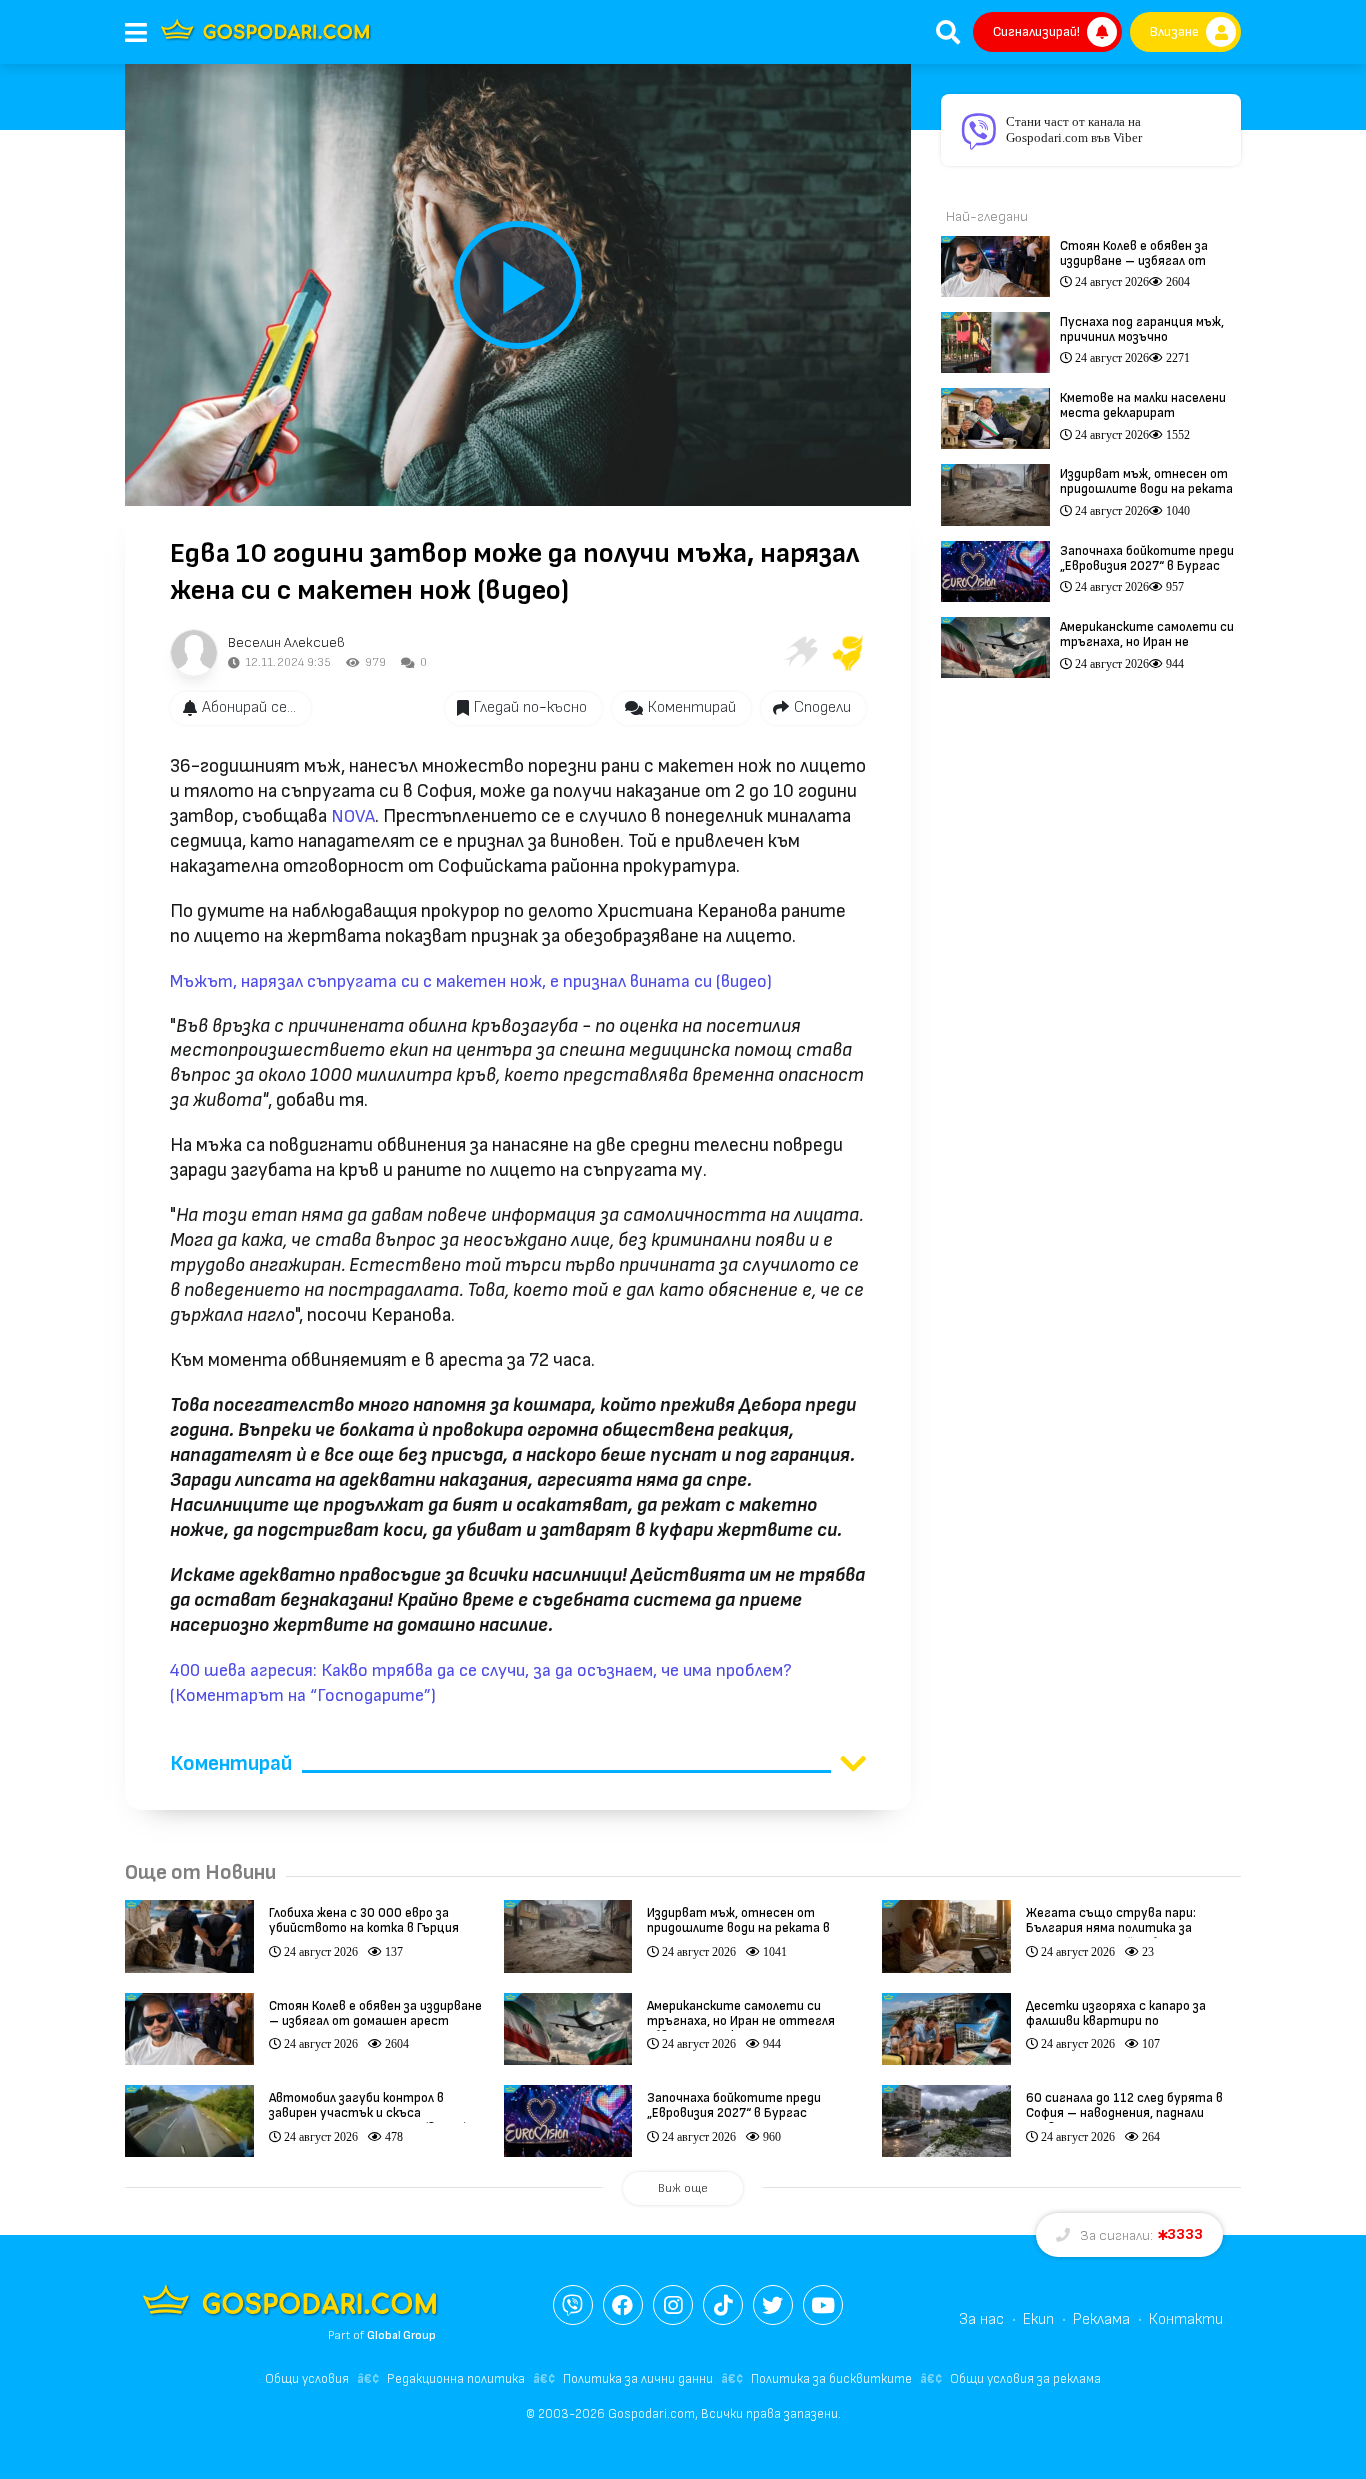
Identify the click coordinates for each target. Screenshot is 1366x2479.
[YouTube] (823, 2305)
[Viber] (573, 2305)
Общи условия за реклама (1025, 2379)
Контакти (1186, 2319)
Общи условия (307, 2379)
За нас (981, 2319)
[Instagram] (673, 2305)
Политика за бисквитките (831, 2379)
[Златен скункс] (848, 653)
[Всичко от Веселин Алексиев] (194, 653)
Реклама (1101, 2319)
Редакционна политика (456, 2379)
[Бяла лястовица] (800, 653)
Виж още (683, 2188)
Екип (1038, 2319)
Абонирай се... (249, 707)
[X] (773, 2305)
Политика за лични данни (638, 2379)
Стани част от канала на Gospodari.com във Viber (1074, 129)
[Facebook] (623, 2305)
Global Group (401, 2335)
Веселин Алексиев (286, 642)
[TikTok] (723, 2305)
